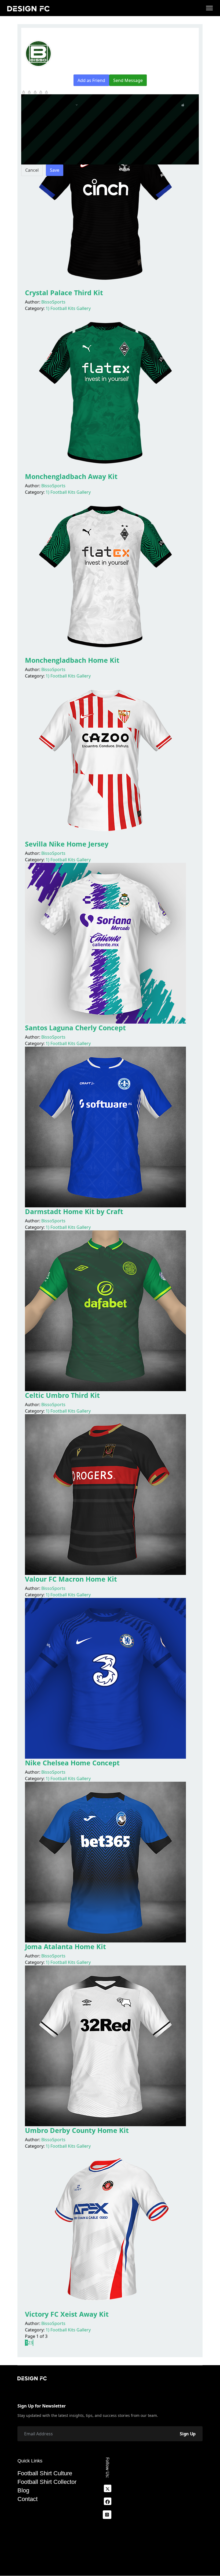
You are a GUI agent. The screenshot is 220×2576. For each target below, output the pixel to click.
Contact (27, 2499)
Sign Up (188, 2434)
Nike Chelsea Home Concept (72, 1763)
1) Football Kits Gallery (68, 308)
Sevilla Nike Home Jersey (67, 844)
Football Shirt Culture (45, 2473)
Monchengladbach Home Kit (72, 660)
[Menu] (209, 8)
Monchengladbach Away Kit (71, 476)
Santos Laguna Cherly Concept (75, 1028)
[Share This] (69, 58)
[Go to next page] (33, 2343)
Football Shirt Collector (47, 2482)
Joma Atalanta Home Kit (65, 1946)
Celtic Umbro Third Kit (62, 1395)
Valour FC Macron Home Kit (71, 1579)
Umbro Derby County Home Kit (77, 2130)
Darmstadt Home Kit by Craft (74, 1211)
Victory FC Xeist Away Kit (67, 2314)
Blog (23, 2491)
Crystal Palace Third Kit (64, 293)
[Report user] (74, 58)
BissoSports (53, 302)
